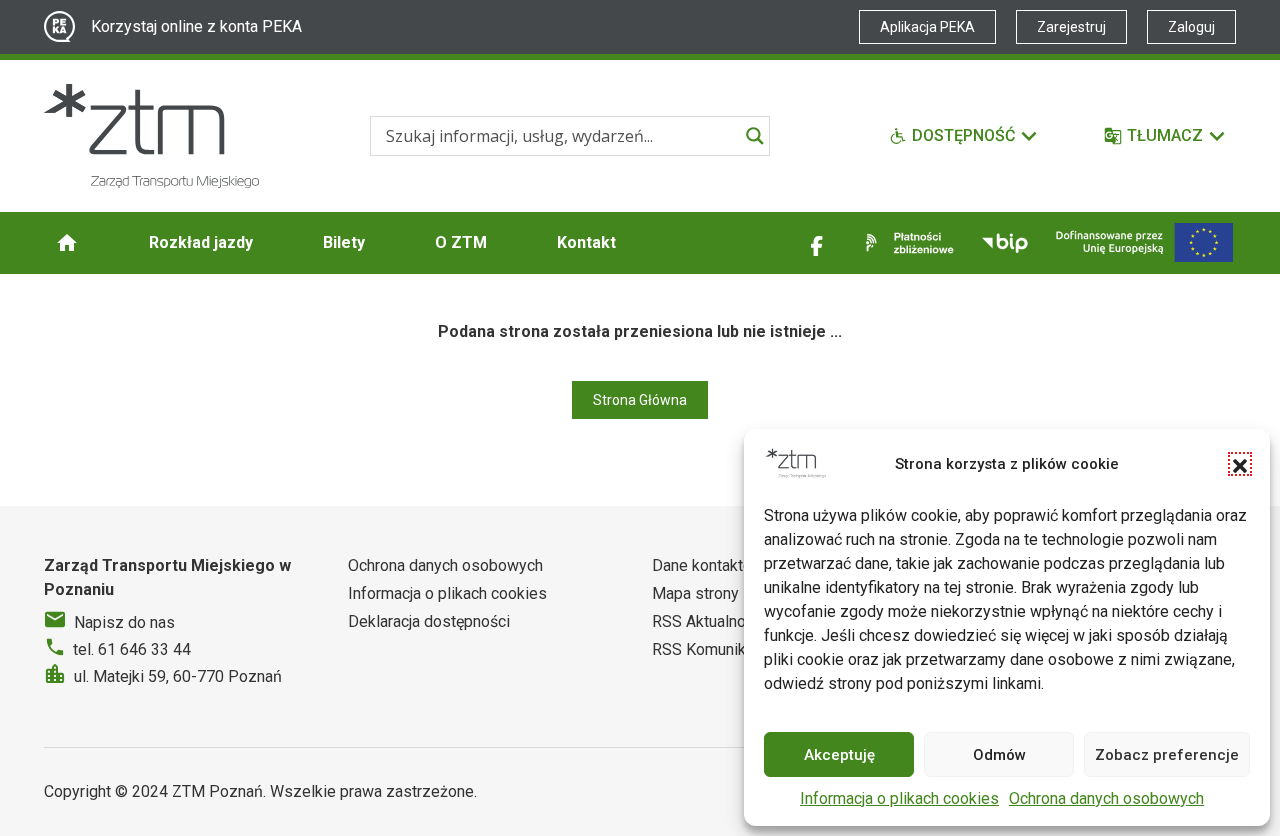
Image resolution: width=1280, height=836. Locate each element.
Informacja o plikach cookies (899, 798)
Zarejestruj (1071, 27)
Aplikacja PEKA (927, 27)
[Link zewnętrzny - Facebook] (817, 243)
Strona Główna (640, 400)
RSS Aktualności (709, 621)
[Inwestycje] (1144, 242)
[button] (1240, 464)
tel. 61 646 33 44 (132, 649)
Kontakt (586, 242)
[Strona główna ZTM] (151, 136)
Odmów (999, 755)
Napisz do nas (124, 622)
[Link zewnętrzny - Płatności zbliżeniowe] (906, 243)
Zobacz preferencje (1167, 755)
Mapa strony (695, 593)
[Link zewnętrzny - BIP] (1005, 243)
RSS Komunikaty (709, 649)
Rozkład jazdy (201, 242)
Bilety (344, 242)
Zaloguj (1191, 27)
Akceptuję (839, 755)
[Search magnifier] (755, 136)
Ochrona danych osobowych (1106, 798)
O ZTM (461, 242)
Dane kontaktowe (712, 565)
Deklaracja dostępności (429, 621)
